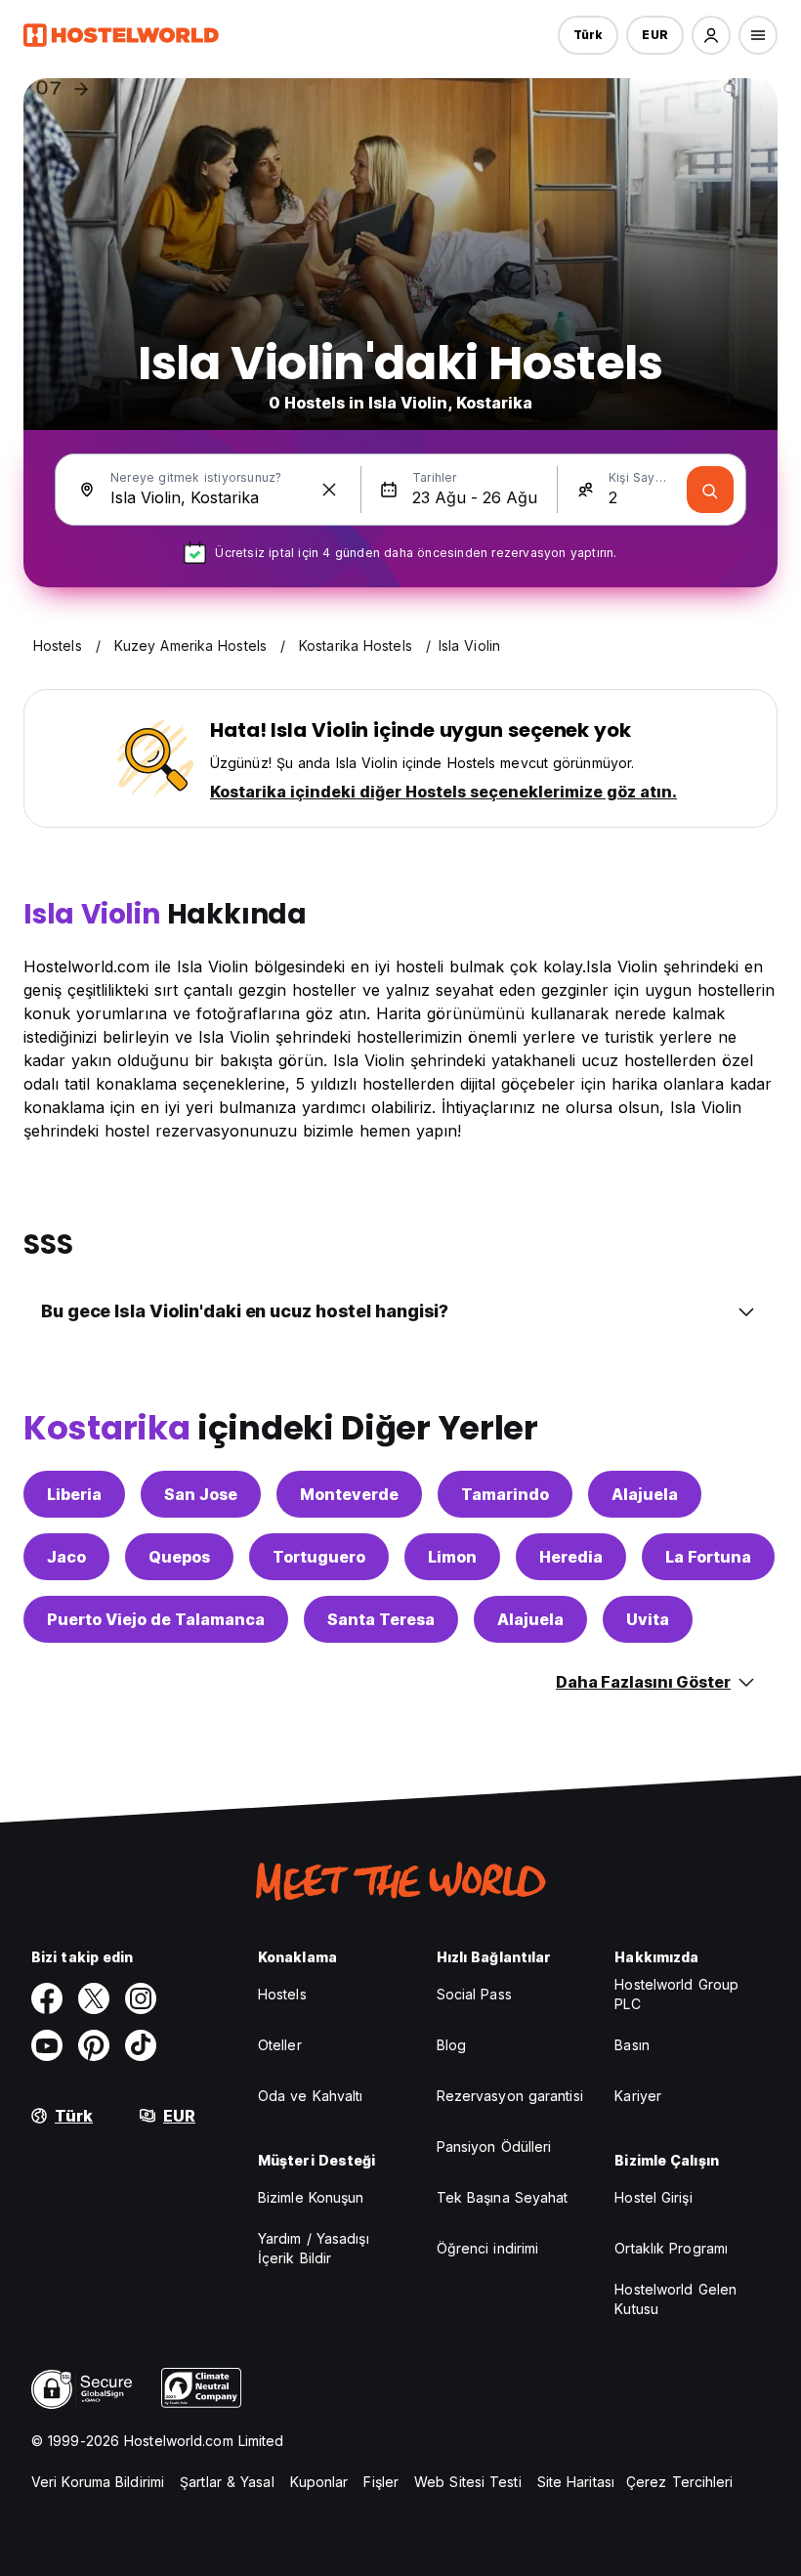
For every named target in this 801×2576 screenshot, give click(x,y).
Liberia (74, 1494)
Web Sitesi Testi (468, 2482)
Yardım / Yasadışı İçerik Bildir (314, 2248)
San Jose (201, 1494)
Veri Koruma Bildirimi (98, 2482)
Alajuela (645, 1494)
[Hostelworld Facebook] (47, 1998)
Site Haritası (576, 2482)
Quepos (179, 1557)
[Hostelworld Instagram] (141, 1998)
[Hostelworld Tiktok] (141, 2045)
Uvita (648, 1619)
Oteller (280, 2045)
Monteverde (349, 1494)
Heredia (571, 1557)
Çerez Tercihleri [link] (680, 2482)
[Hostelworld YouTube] (47, 2045)
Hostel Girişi (653, 2197)
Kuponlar (319, 2482)
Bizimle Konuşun (311, 2197)
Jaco (66, 1557)
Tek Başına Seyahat (503, 2197)
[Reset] (329, 490)
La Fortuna (708, 1557)
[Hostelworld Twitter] (94, 1998)
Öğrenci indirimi (488, 2248)
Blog (451, 2045)
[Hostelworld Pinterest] (94, 2045)
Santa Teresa (381, 1619)
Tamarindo (505, 1494)
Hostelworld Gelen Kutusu (675, 2299)
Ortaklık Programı (671, 2248)
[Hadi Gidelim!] (710, 490)
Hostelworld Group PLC (676, 1994)
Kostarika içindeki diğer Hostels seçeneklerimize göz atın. (443, 792)
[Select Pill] (711, 35)
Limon (452, 1557)
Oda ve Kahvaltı (311, 2096)
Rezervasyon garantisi (510, 2096)
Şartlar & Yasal (227, 2482)
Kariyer (638, 2096)
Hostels (282, 1994)
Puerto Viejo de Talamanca (156, 1619)
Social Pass (474, 1994)
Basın (632, 2045)
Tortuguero (319, 1557)
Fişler (381, 2482)
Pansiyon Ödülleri (494, 2147)
